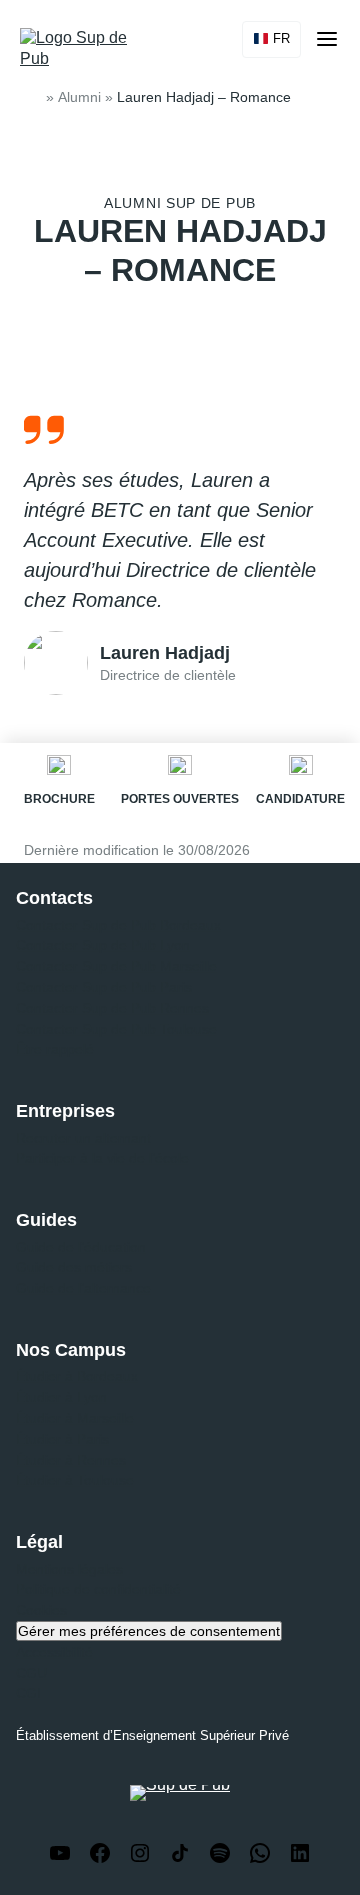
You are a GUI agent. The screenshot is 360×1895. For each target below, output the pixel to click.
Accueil (32, 97)
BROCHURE (59, 799)
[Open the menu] (327, 39)
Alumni (79, 97)
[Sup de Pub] (82, 49)
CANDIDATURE (300, 799)
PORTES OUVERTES (179, 799)
